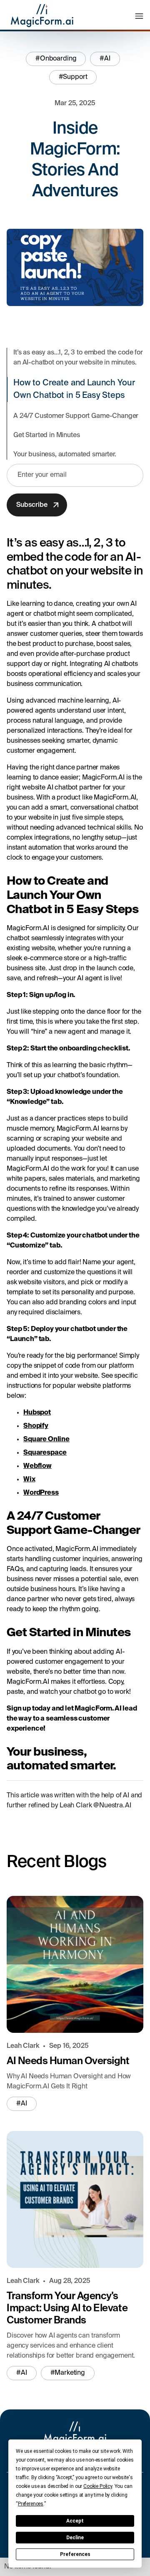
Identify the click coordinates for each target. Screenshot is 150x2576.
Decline (75, 2538)
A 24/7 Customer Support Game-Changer (76, 416)
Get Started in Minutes (46, 435)
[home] (40, 16)
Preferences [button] (31, 2504)
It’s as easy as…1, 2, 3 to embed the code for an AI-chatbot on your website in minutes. (78, 358)
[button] (139, 16)
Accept (75, 2521)
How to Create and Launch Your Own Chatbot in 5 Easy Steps (74, 390)
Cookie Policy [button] (98, 2486)
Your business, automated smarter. (65, 455)
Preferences (75, 2554)
